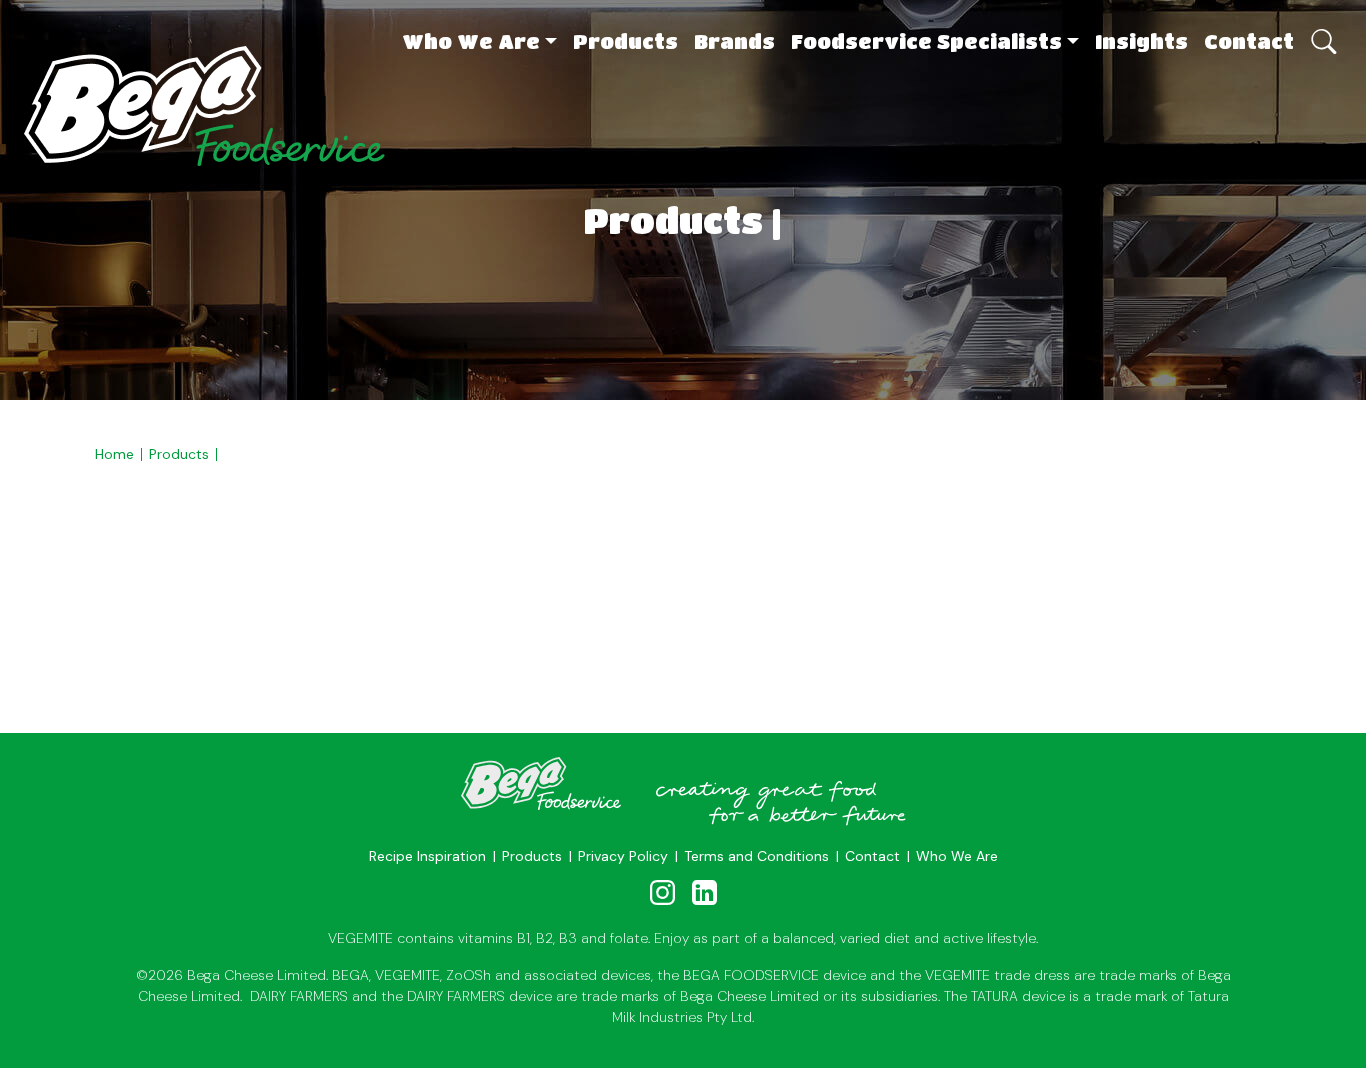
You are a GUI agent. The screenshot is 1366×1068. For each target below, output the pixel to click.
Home (114, 454)
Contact (1249, 41)
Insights (1141, 41)
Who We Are (471, 41)
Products (625, 41)
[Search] (1322, 31)
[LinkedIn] (704, 892)
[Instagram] (663, 892)
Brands (734, 41)
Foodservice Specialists (926, 41)
